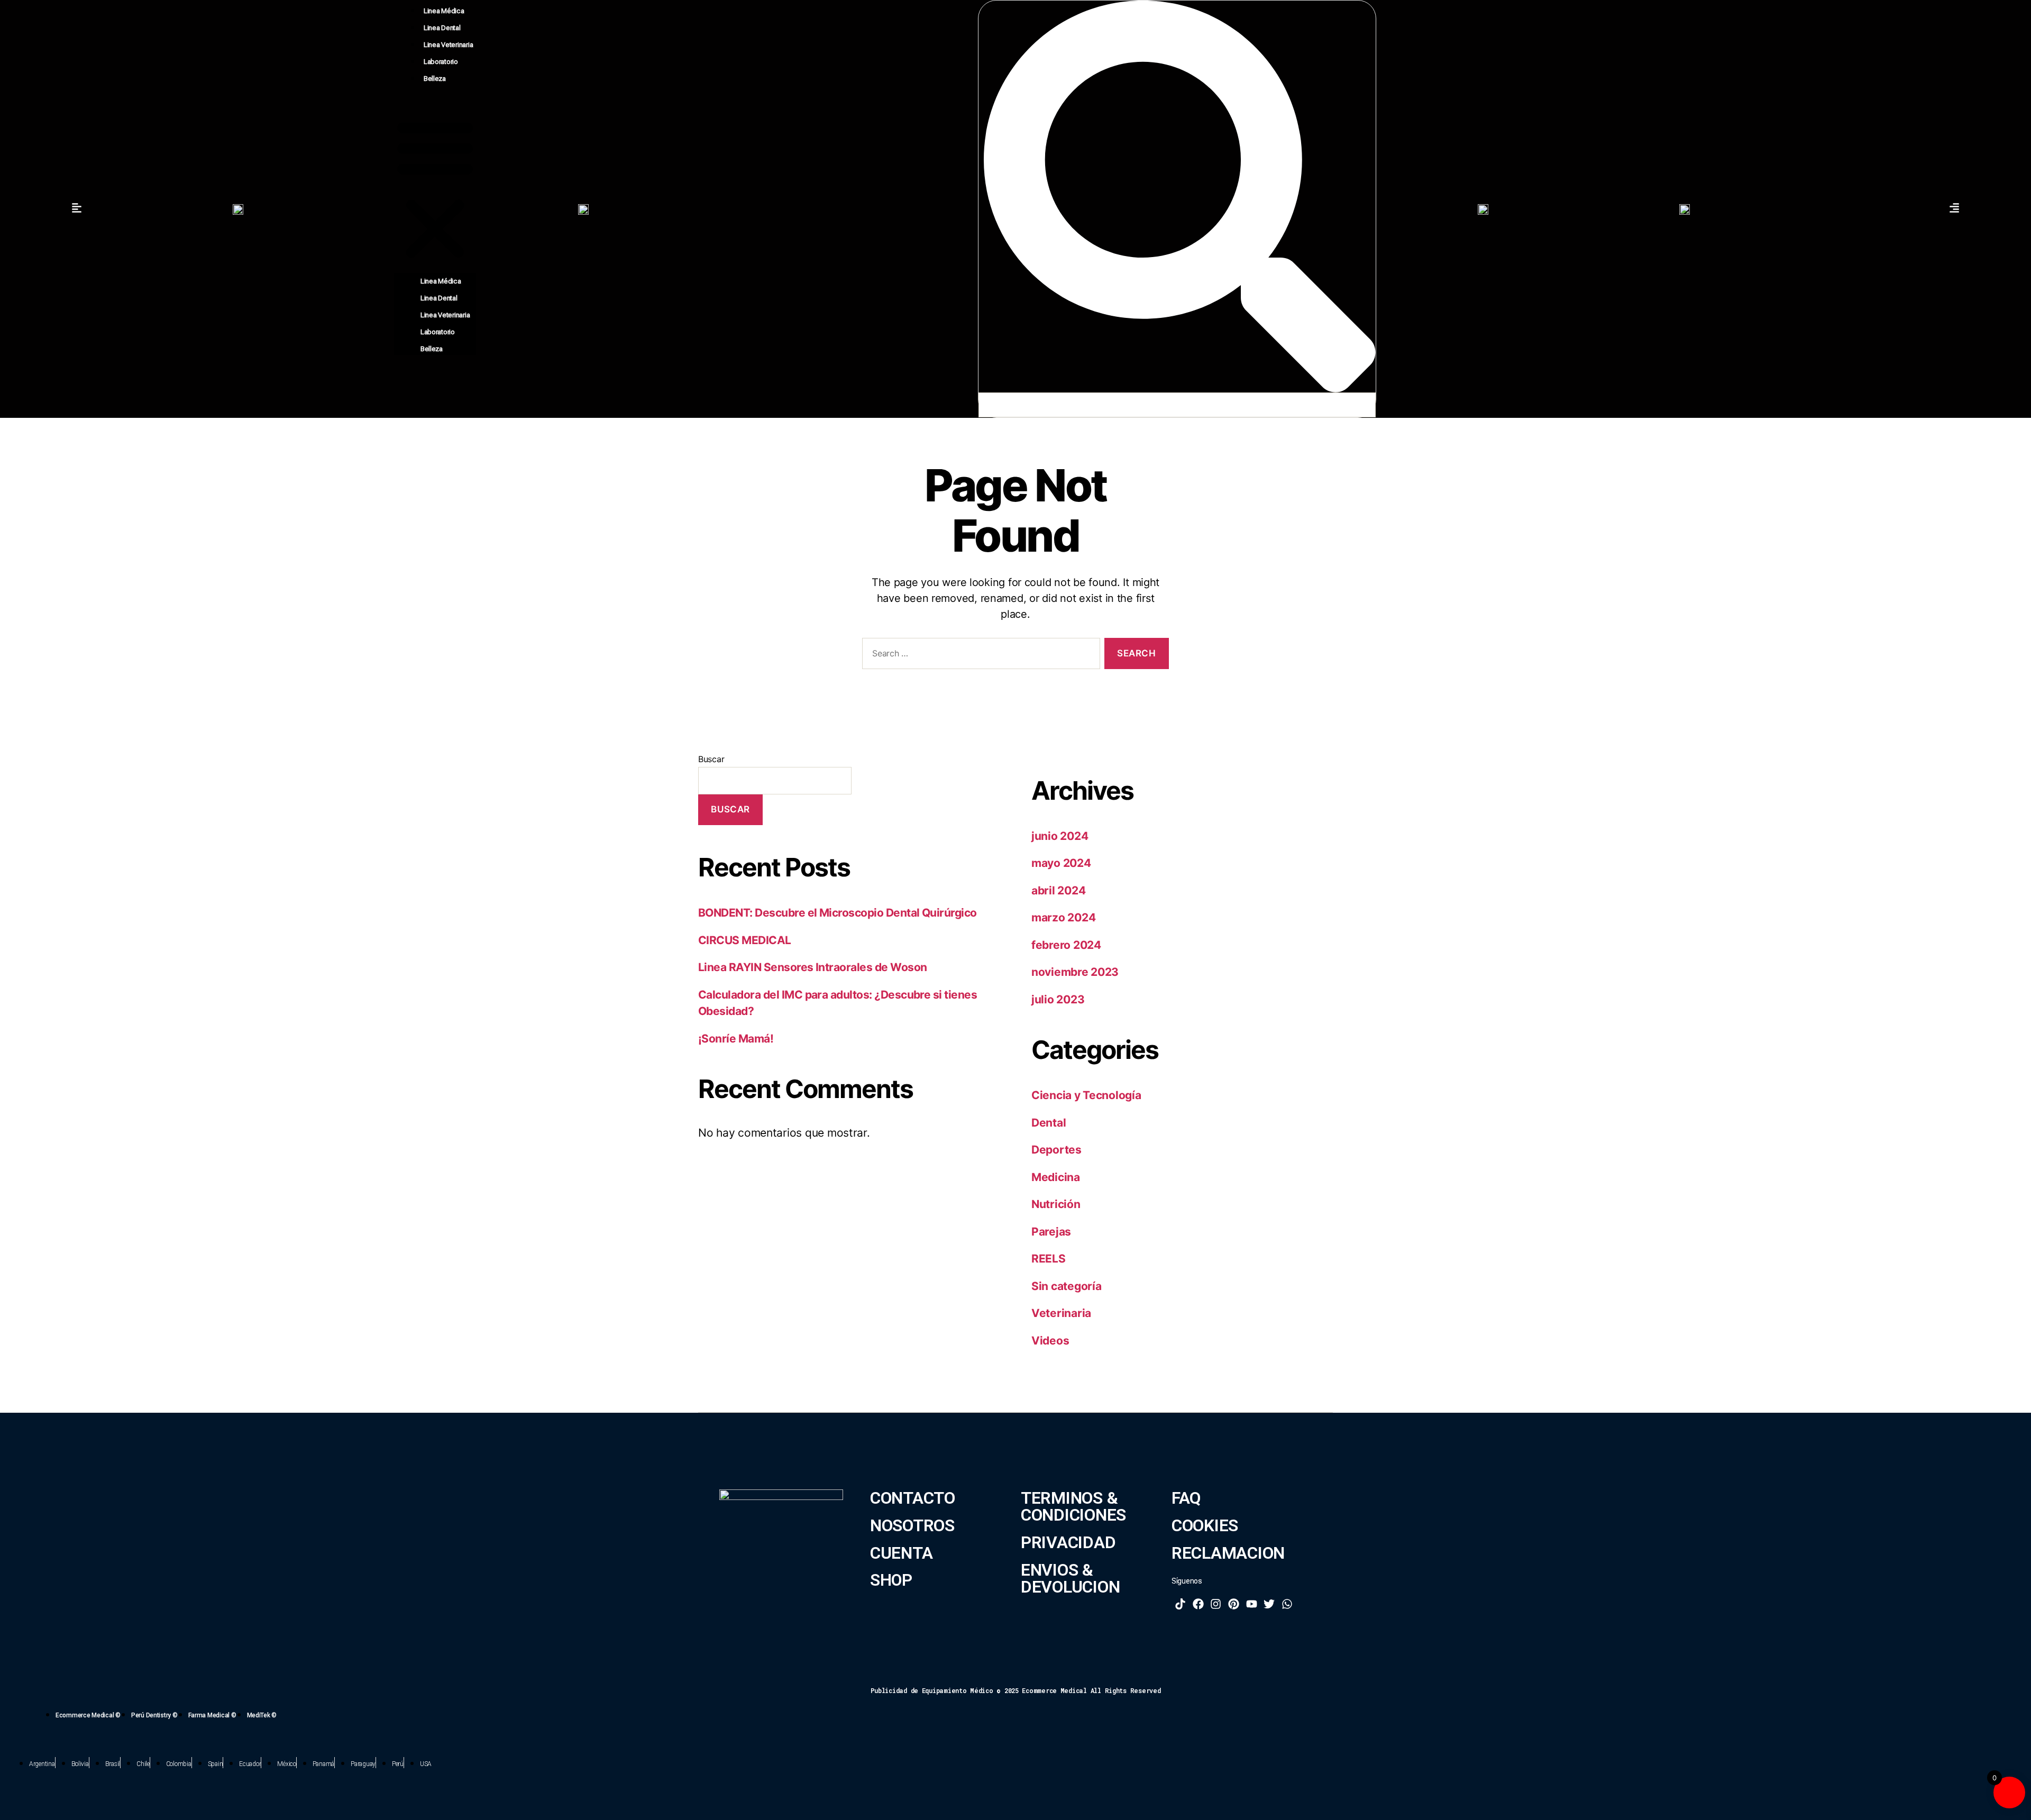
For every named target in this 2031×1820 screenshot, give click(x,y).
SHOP (891, 1580)
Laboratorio (441, 62)
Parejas (1051, 1232)
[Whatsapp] (1287, 1604)
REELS (1049, 1259)
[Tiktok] (1181, 1604)
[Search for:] (979, 656)
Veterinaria (1061, 1313)
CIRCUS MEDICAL (745, 940)
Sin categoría (1067, 1286)
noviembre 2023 (1075, 972)
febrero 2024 (1066, 945)
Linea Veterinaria (448, 45)
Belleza (435, 79)
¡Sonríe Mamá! (736, 1039)
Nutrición (1056, 1204)
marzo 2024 (1063, 917)
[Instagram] (1216, 1604)
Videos (1050, 1341)
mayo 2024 (1061, 863)
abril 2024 (1058, 890)
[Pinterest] (1234, 1604)
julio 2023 (1058, 999)
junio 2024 (1060, 836)
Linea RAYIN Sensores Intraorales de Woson (812, 967)
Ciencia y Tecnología (1086, 1095)
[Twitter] (1269, 1604)
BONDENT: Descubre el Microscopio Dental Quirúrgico (838, 913)
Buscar (711, 759)
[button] (435, 188)
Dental (1049, 1123)
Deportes (1056, 1150)
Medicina (1056, 1177)
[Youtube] (1251, 1604)
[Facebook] (1199, 1604)
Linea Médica (444, 11)
